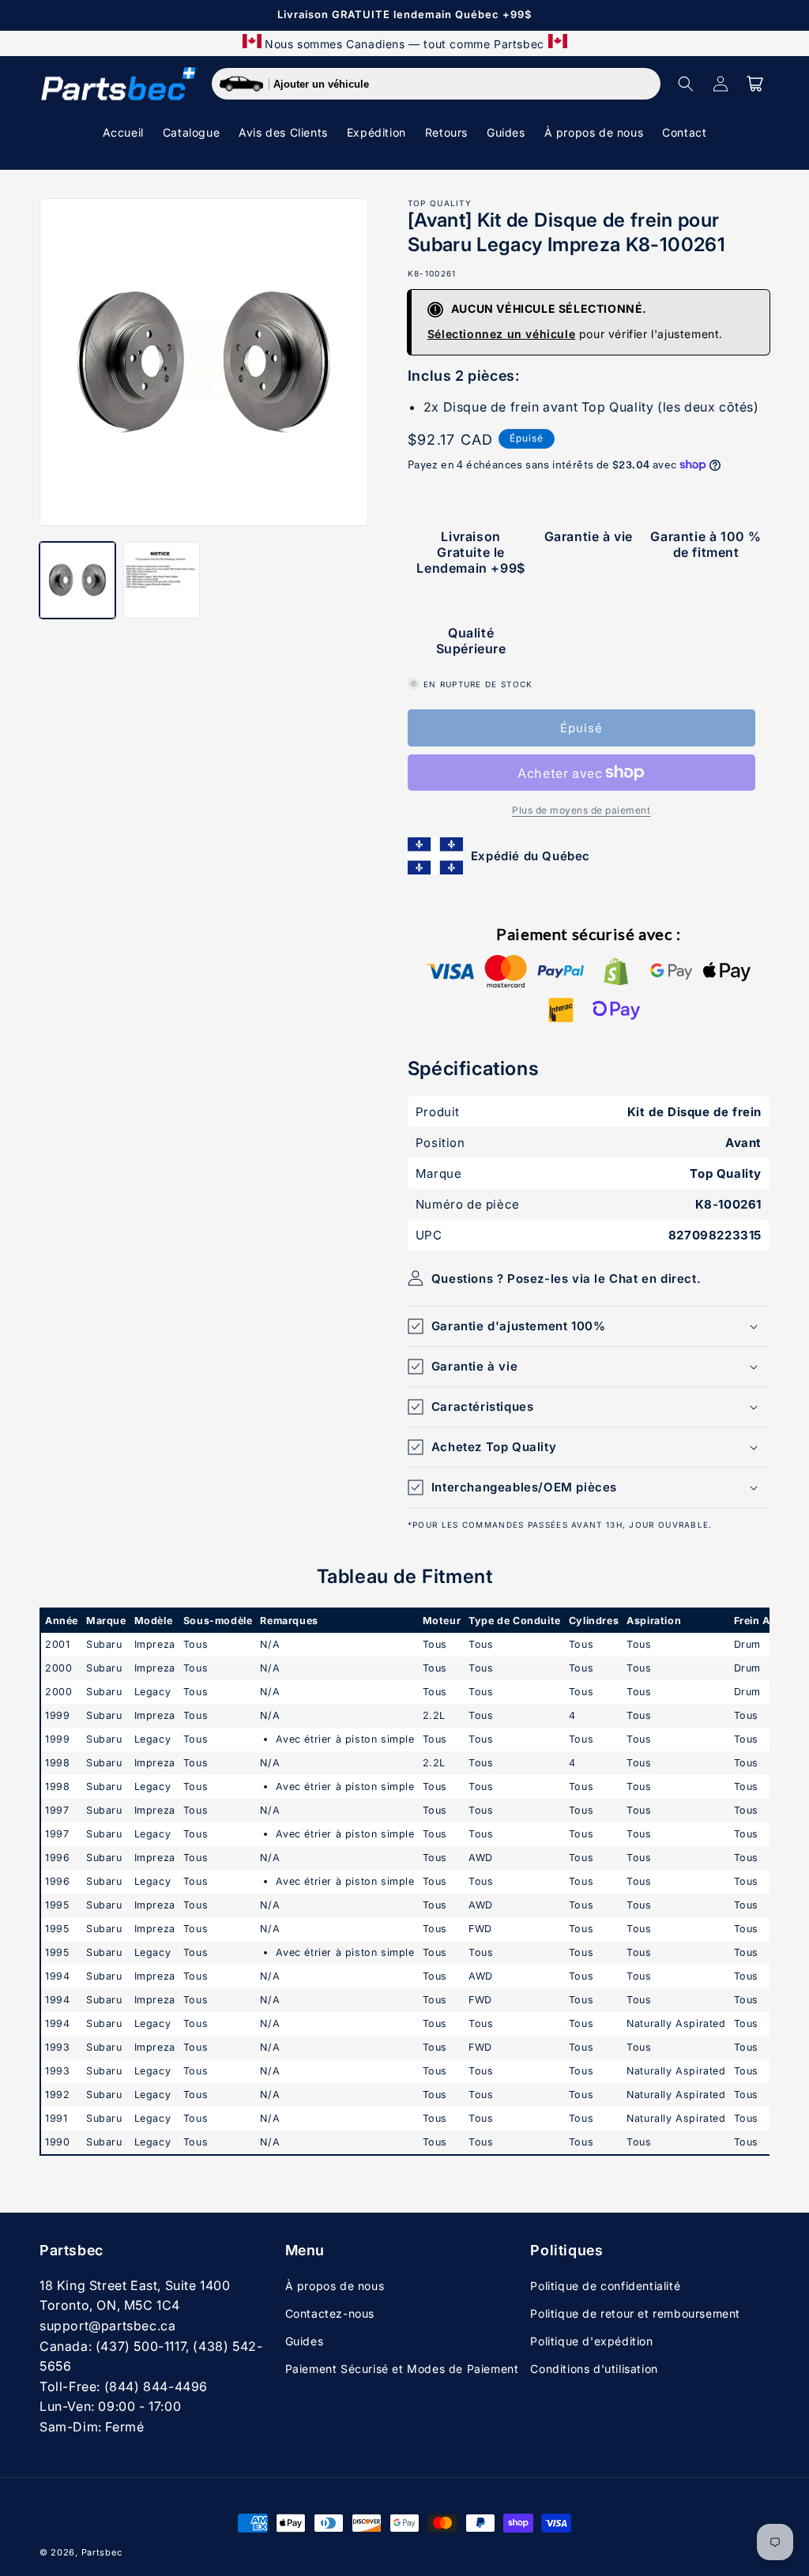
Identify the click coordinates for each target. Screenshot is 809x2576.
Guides (305, 2341)
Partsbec (102, 2552)
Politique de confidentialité (605, 2286)
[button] (686, 84)
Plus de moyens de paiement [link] (581, 810)
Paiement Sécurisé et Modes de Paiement (402, 2369)
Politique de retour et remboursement (635, 2313)
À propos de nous (335, 2286)
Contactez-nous (330, 2313)
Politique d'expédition (591, 2341)
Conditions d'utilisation (594, 2369)
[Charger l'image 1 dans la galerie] (77, 580)
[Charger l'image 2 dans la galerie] (161, 580)
